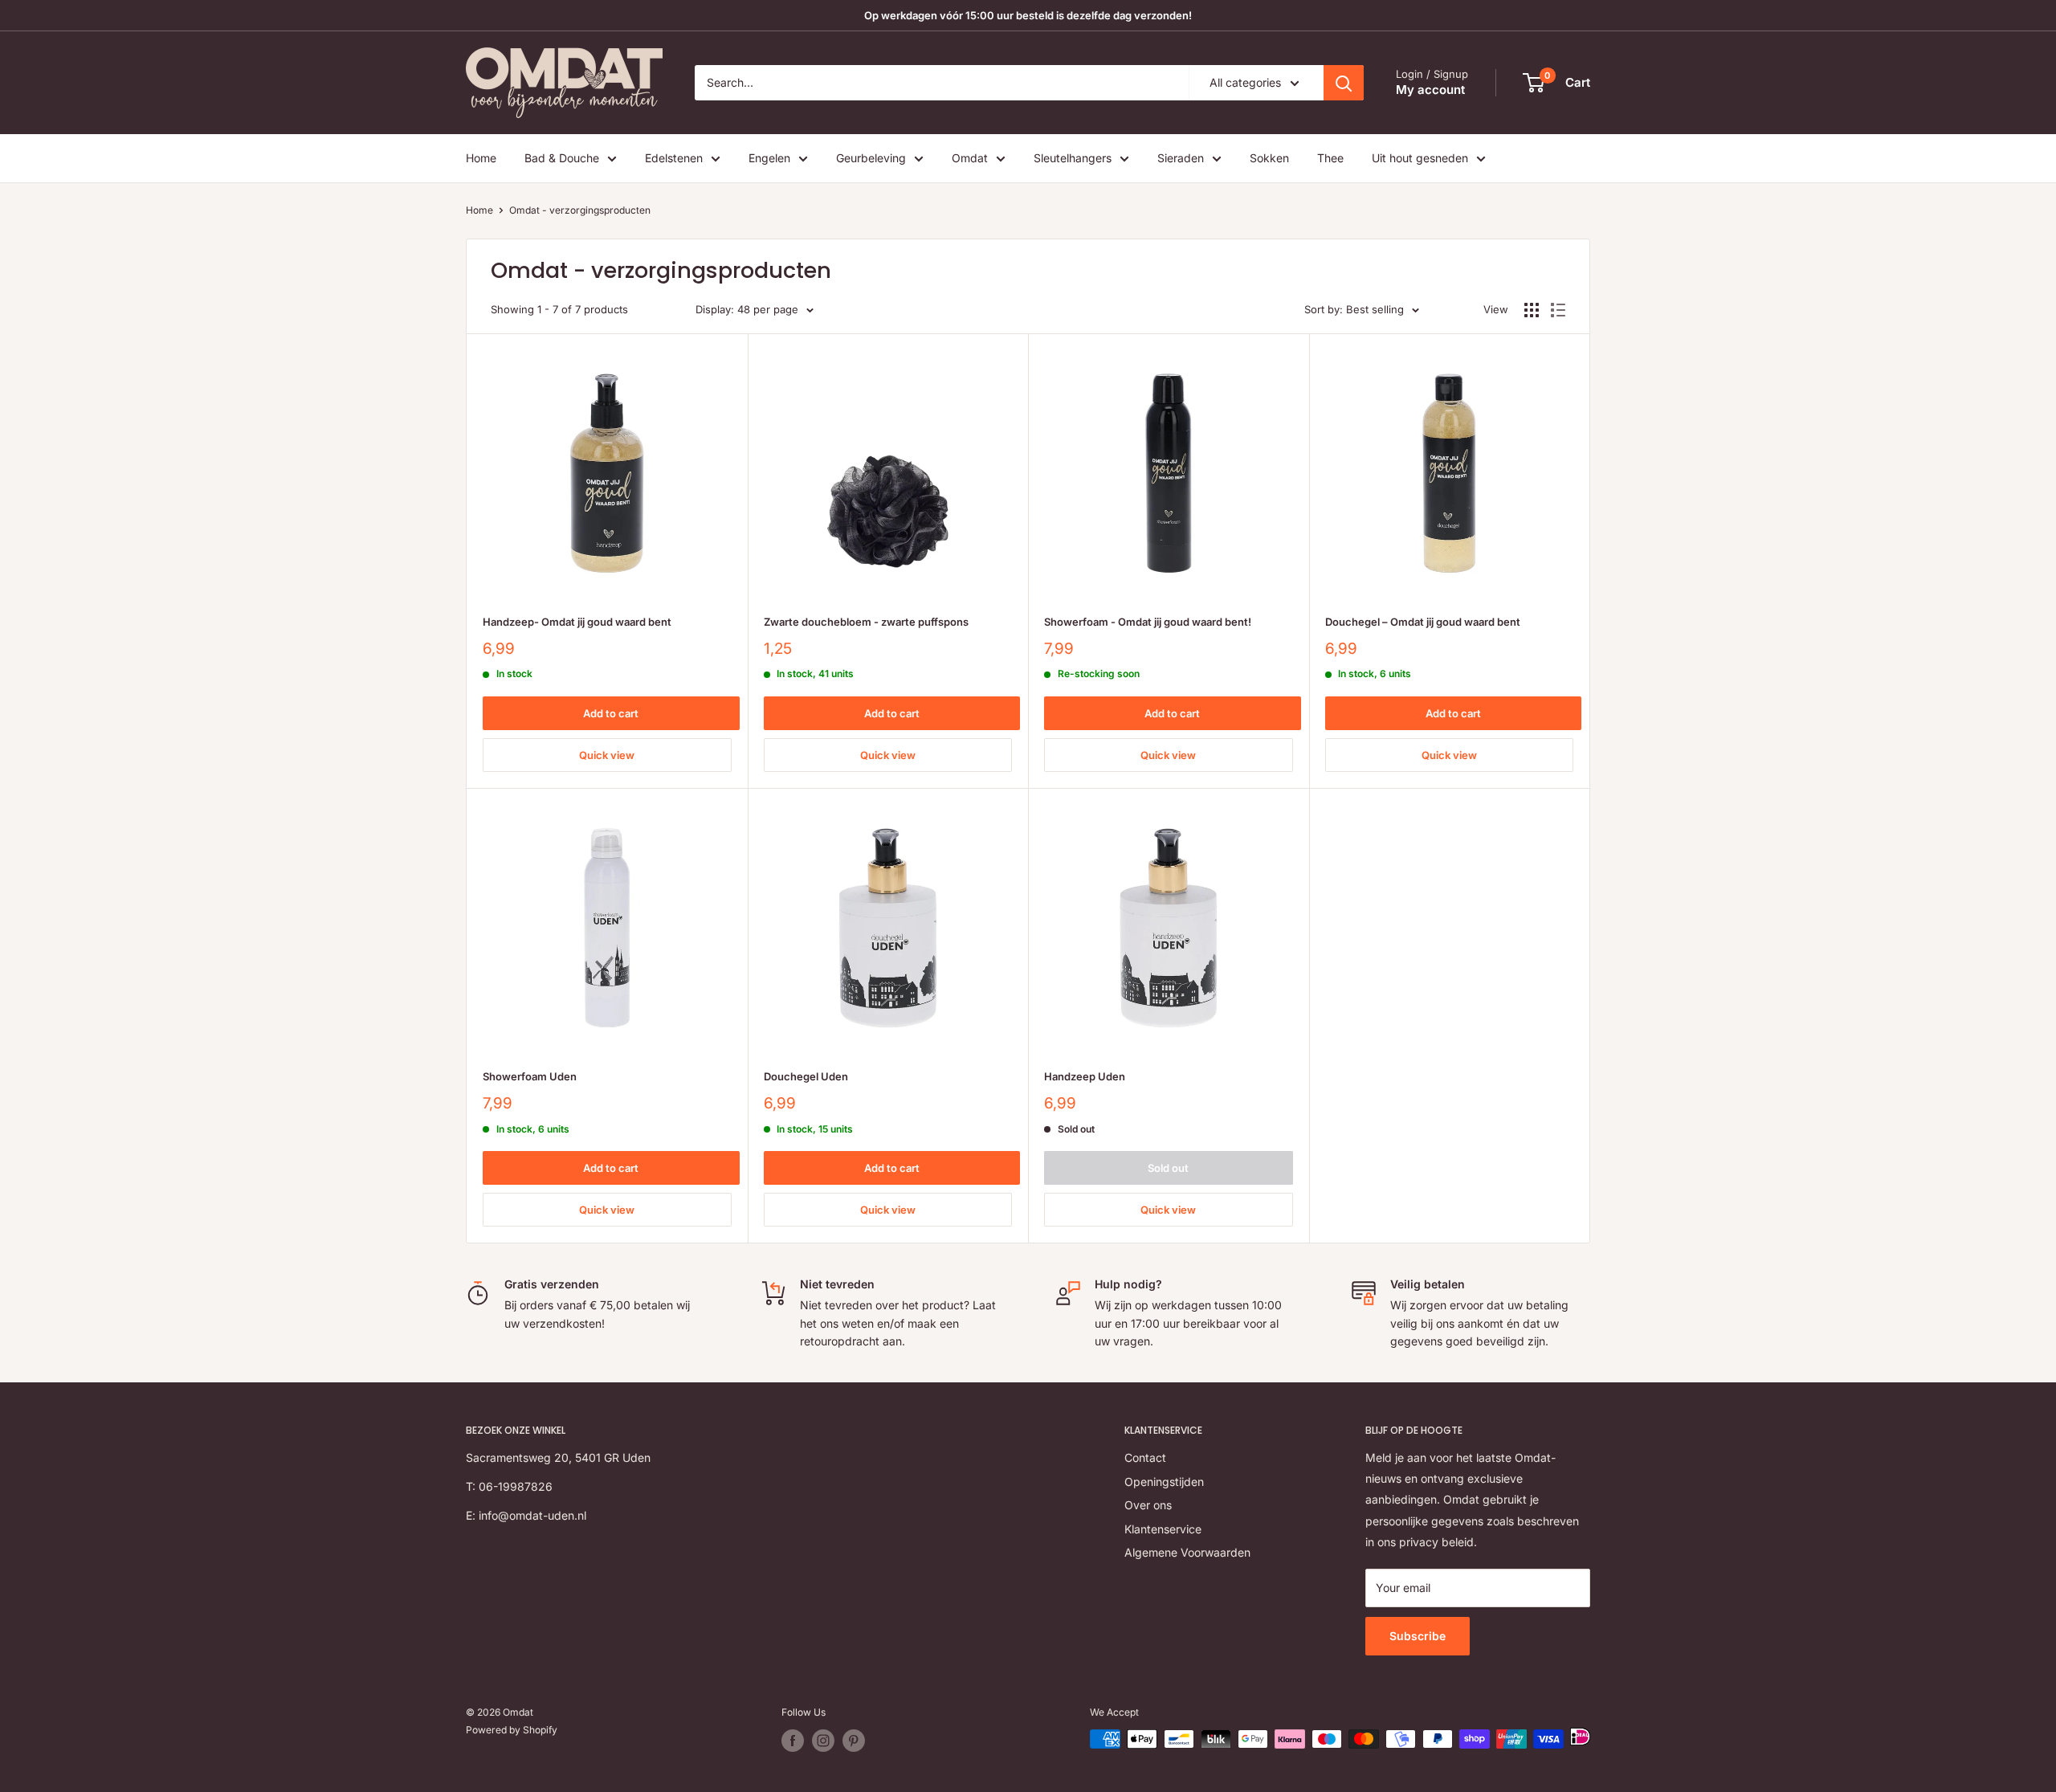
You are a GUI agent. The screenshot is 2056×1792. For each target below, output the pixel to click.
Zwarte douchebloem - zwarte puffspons (866, 622)
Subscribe (1418, 1636)
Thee (1330, 158)
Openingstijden (1164, 1482)
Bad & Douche (562, 158)
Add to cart (611, 713)
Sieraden (1181, 158)
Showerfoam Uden (530, 1076)
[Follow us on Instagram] (823, 1741)
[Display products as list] (1558, 310)
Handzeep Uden (1085, 1076)
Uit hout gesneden (1420, 158)
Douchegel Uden (806, 1076)
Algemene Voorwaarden (1187, 1552)
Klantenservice (1163, 1529)
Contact (1145, 1457)
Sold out (1168, 1168)
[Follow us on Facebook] (793, 1741)
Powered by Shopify (512, 1730)
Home (481, 158)
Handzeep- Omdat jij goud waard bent (577, 622)
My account (1430, 90)
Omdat (970, 158)
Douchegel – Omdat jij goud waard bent (1423, 622)
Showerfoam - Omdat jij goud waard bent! (1148, 622)
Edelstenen (674, 158)
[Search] (1344, 83)
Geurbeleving (871, 158)
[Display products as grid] (1532, 310)
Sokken (1269, 158)
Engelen (769, 158)
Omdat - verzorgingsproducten (580, 210)
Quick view (607, 755)
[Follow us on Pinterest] (854, 1741)
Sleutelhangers (1073, 158)
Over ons (1148, 1505)
